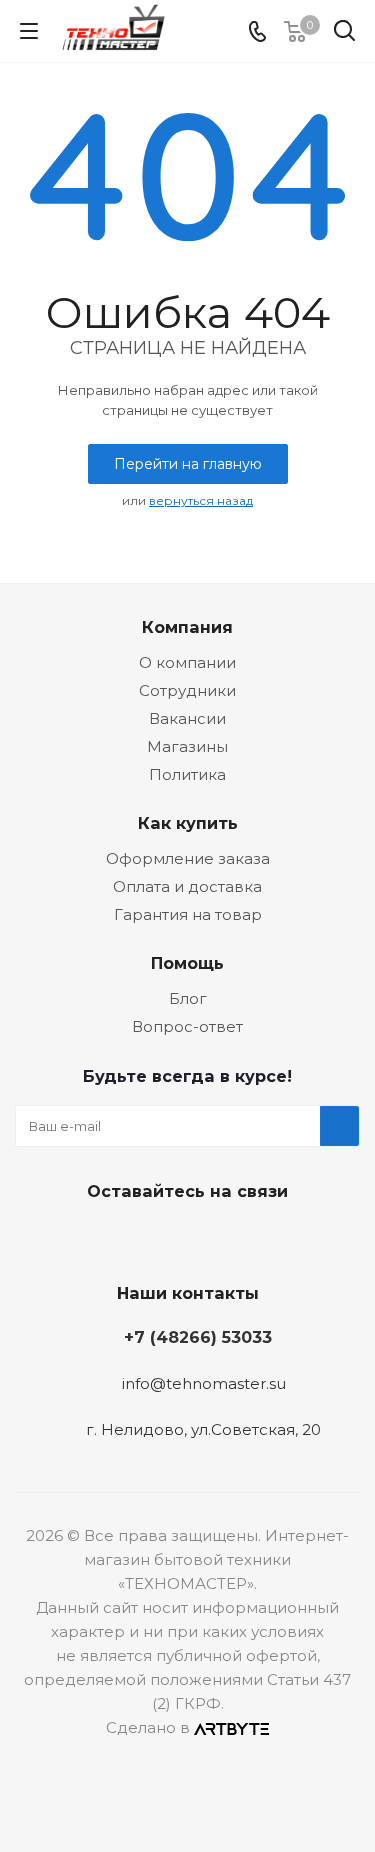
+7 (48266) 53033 (198, 1337)
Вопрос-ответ (187, 1026)
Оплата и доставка (187, 886)
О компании (187, 662)
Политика (187, 774)
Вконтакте (108, 1238)
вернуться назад (201, 500)
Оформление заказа (188, 858)
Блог (188, 998)
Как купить (188, 823)
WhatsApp (258, 1238)
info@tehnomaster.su (204, 1383)
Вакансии (187, 718)
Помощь (187, 963)
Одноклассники (208, 1238)
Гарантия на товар (188, 914)
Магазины (187, 746)
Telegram (158, 1238)
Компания (187, 627)
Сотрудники (187, 690)
